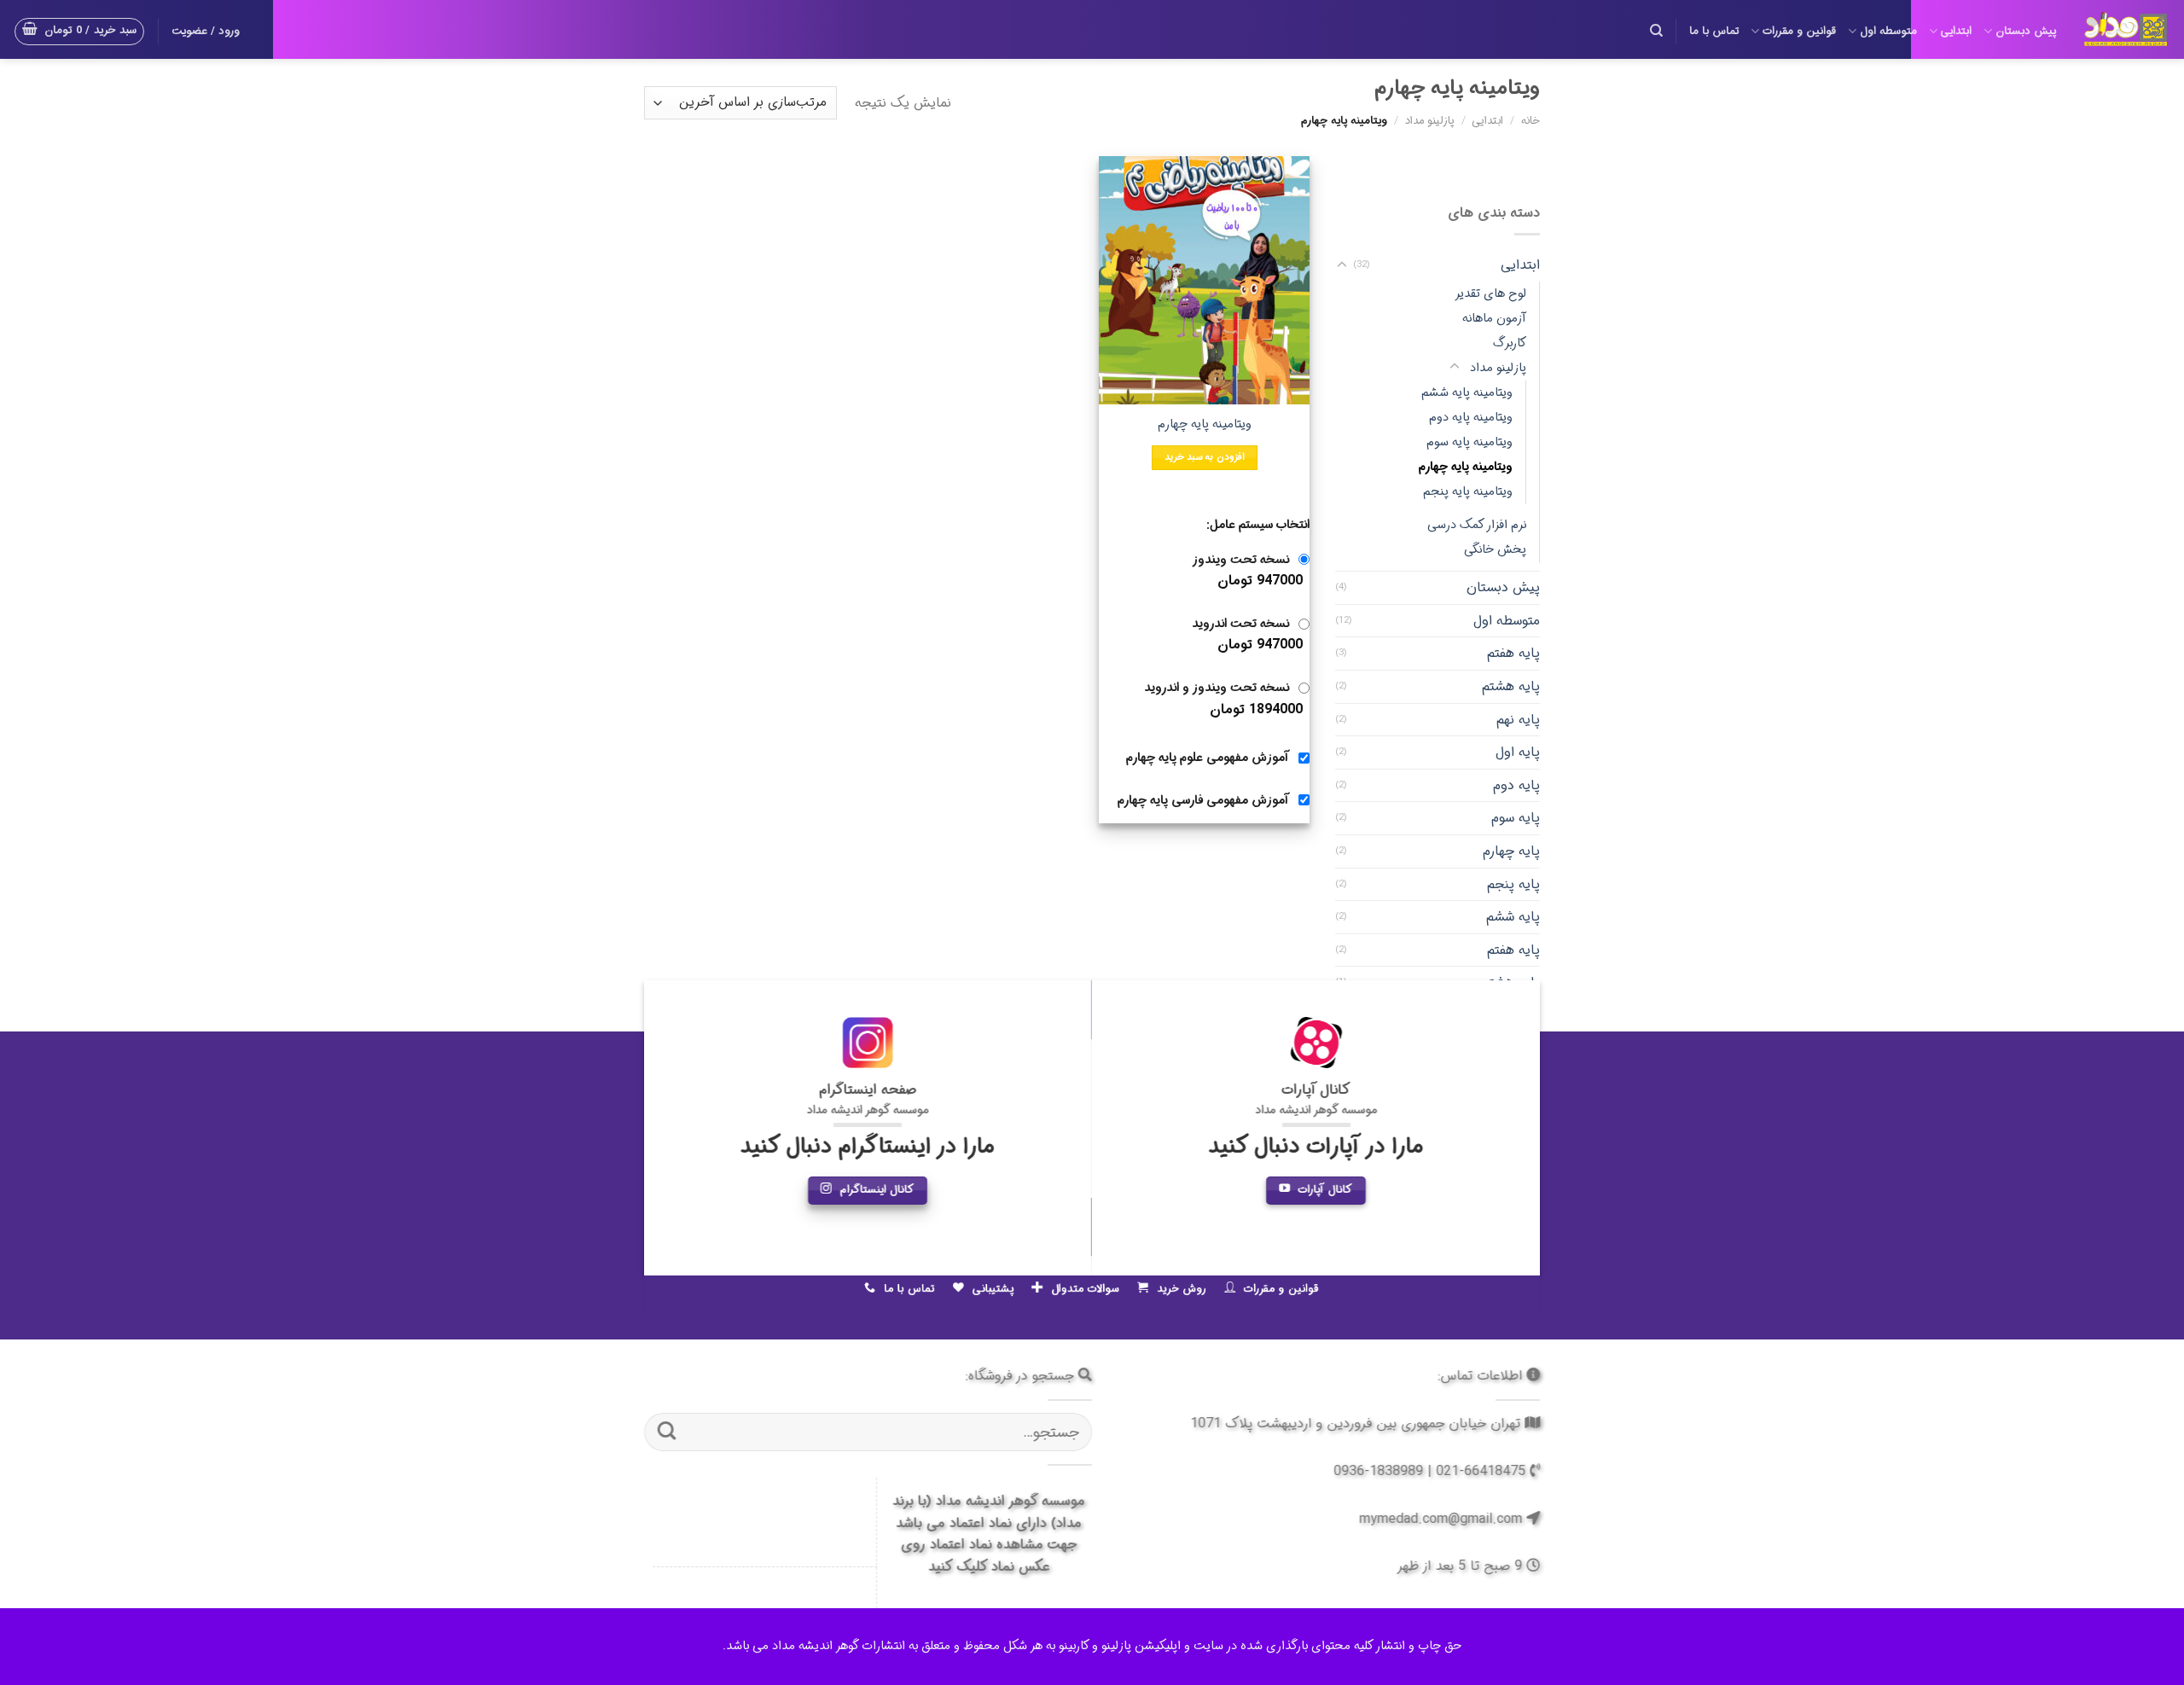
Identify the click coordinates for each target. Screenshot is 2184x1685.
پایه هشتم (1511, 686)
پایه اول (1518, 752)
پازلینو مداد (1430, 121)
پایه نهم (1518, 719)
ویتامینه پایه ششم (1467, 393)
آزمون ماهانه (1494, 318)
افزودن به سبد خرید (1205, 457)
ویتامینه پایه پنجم (1468, 492)
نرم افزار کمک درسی (1477, 525)
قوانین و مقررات (1799, 32)
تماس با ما (1714, 32)
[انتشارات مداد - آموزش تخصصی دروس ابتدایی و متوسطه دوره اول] (2126, 29)
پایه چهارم (1511, 851)
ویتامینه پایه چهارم (1466, 467)
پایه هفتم (1513, 653)
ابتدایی (1956, 32)
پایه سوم (1516, 818)
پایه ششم (1513, 917)
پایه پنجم (1513, 883)
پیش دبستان (2026, 32)
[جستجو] (1656, 31)
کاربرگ (1510, 343)
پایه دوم (1516, 784)
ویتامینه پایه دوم (1471, 418)
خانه (1531, 121)
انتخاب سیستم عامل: (1258, 525)
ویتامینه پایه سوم (1470, 442)
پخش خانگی (1495, 550)
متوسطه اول (1888, 32)
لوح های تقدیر (1490, 293)
